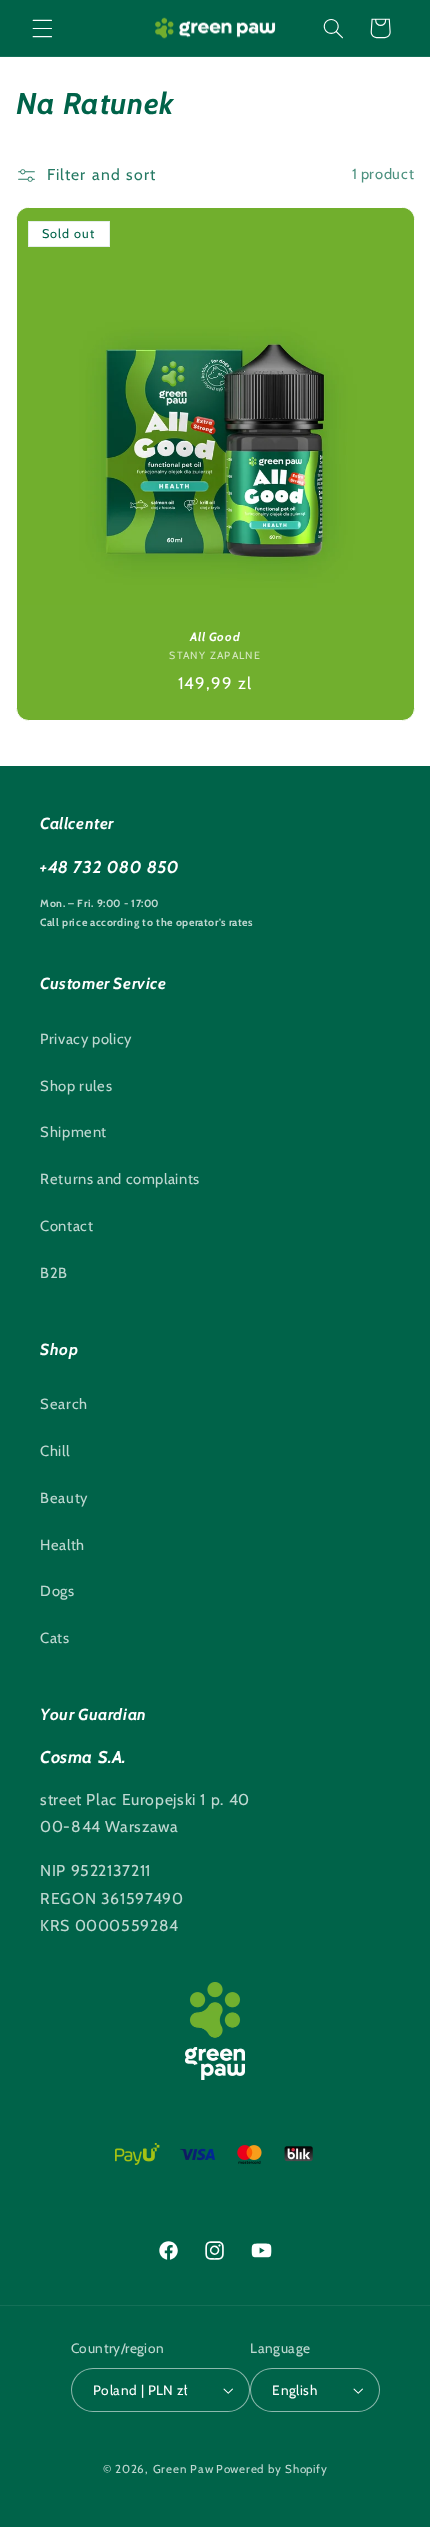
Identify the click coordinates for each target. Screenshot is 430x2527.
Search (64, 1404)
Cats (55, 1638)
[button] (42, 28)
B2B (54, 1273)
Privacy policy (86, 1039)
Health (62, 1545)
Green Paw (183, 2469)
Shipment (73, 1132)
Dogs (57, 1591)
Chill (54, 1451)
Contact (66, 1226)
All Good (215, 635)
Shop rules (76, 1086)
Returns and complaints (120, 1179)
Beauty (64, 1498)
